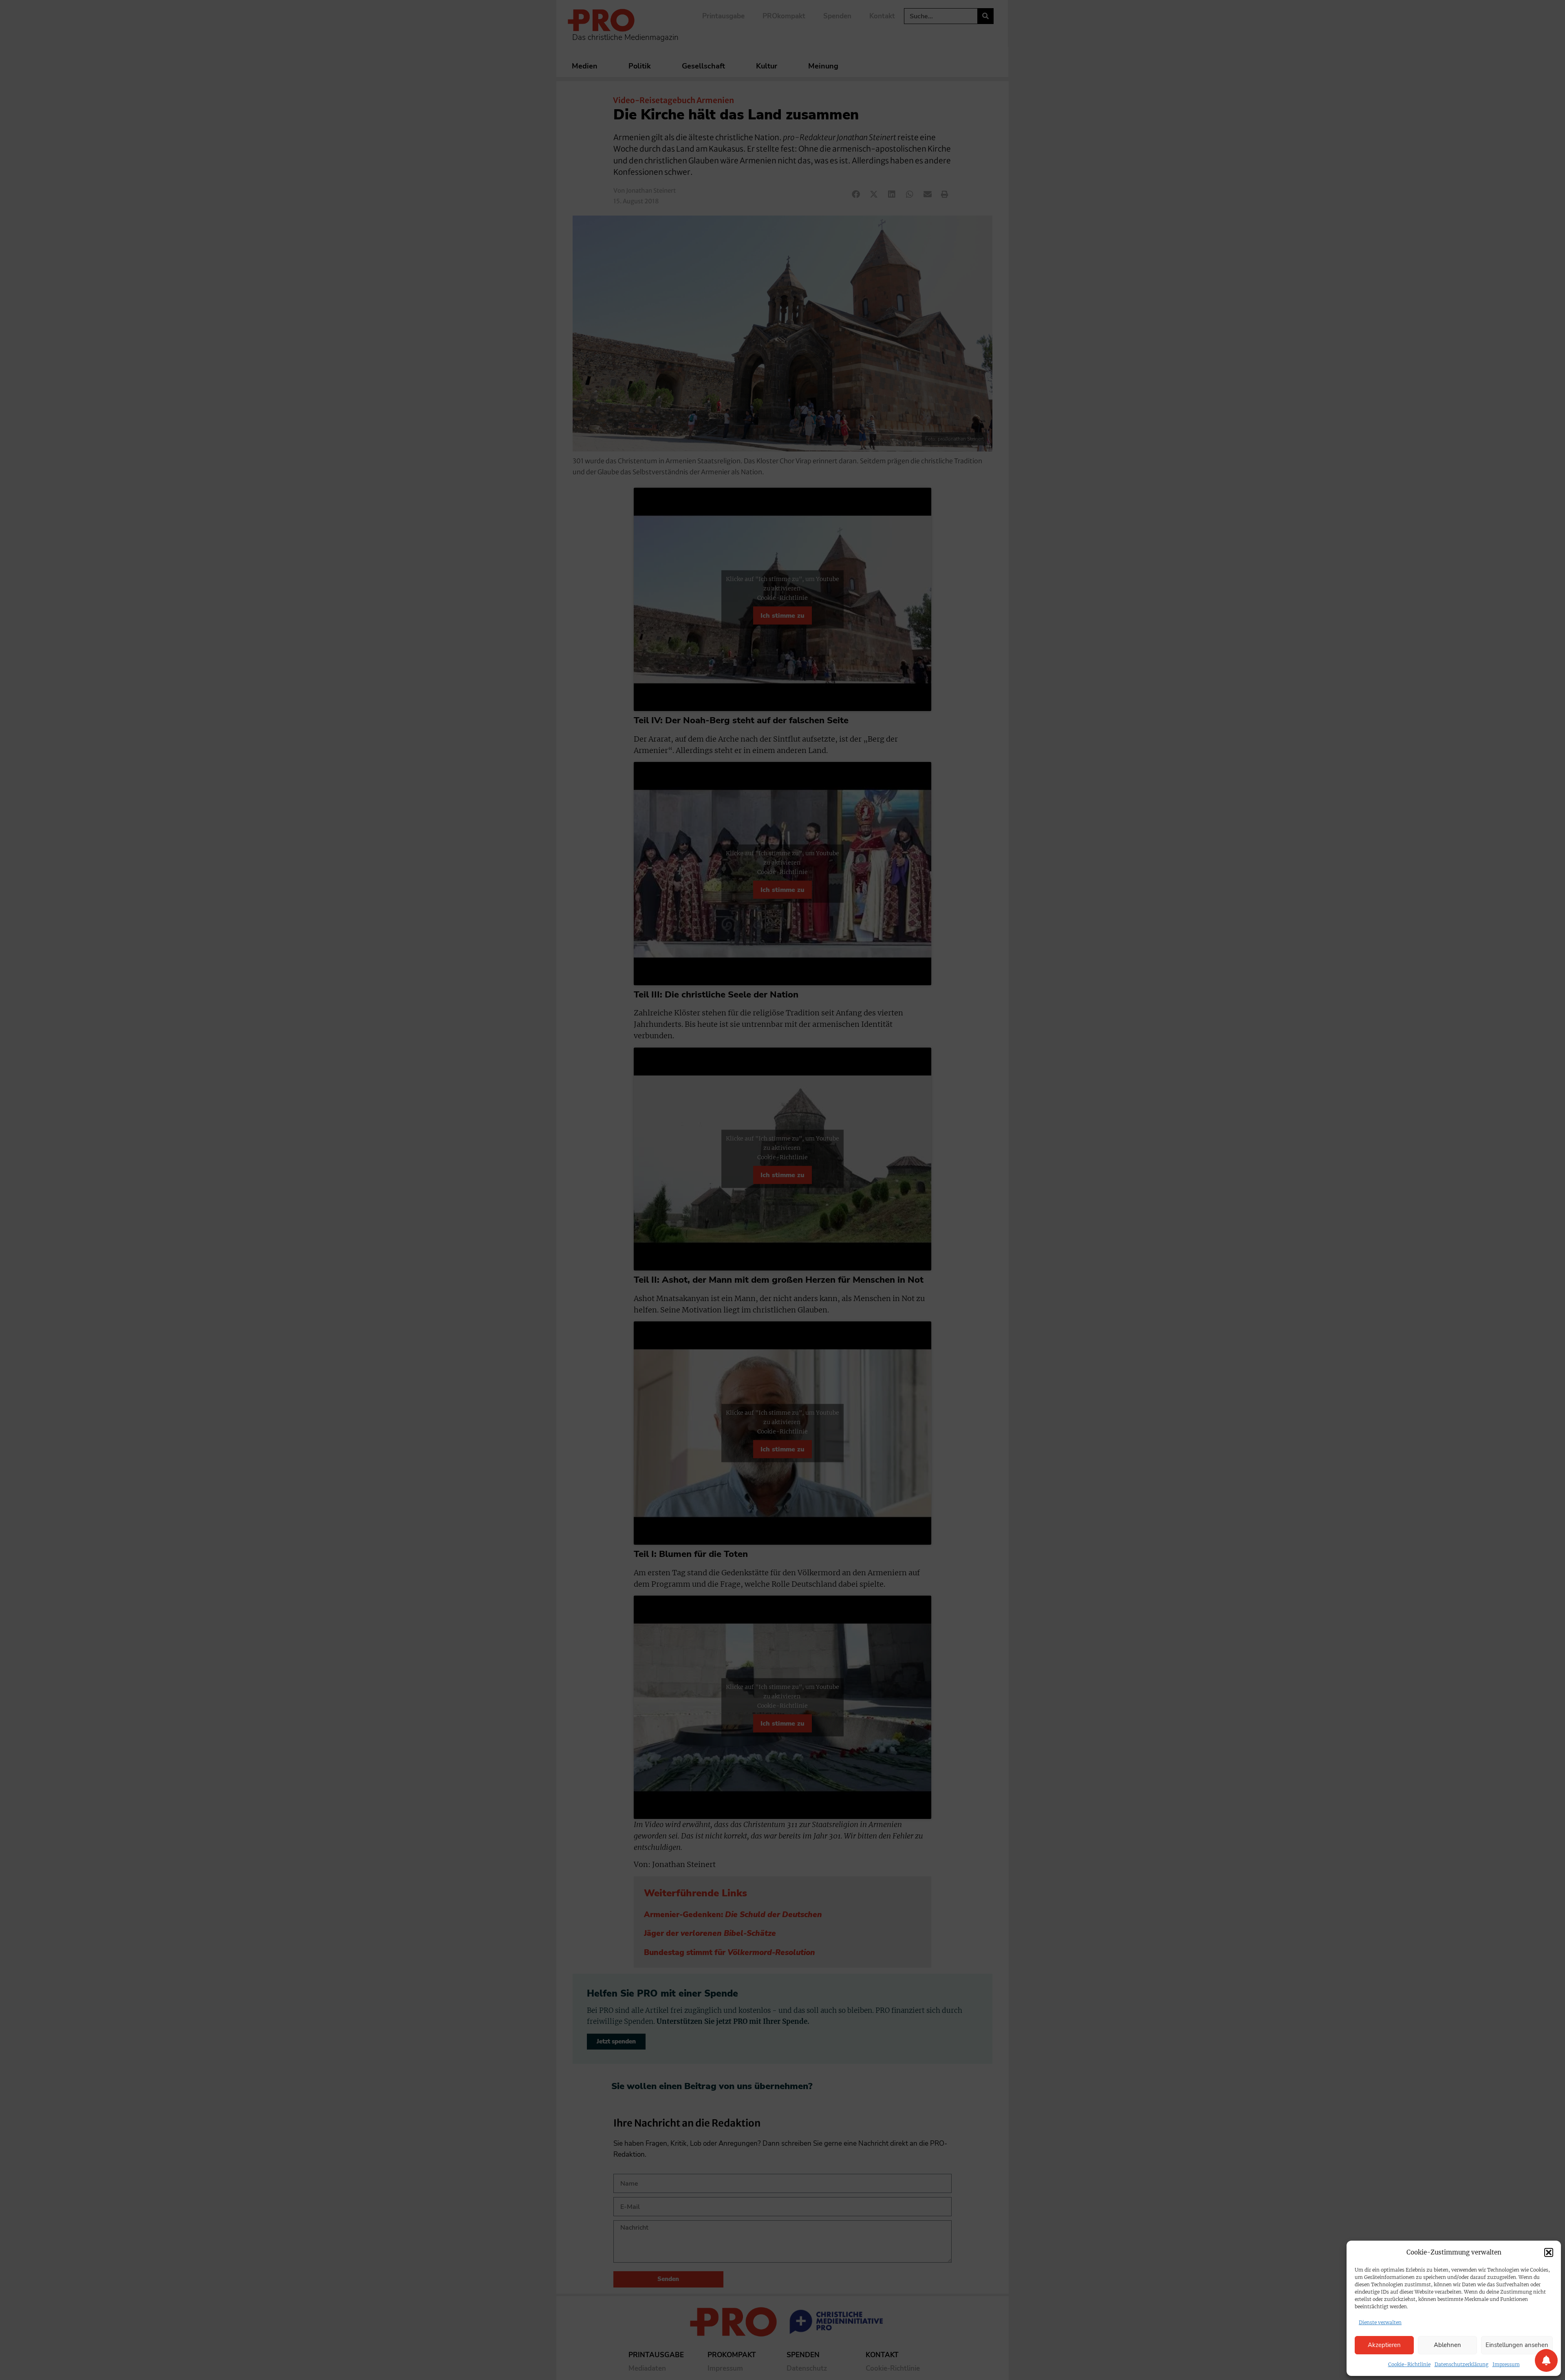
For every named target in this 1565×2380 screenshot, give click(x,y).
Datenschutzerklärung (1461, 2364)
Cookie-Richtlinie (1409, 2364)
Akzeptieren (1384, 2345)
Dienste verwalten (1380, 2322)
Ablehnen (1447, 2345)
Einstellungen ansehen (1517, 2345)
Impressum (1506, 2364)
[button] (1549, 2252)
